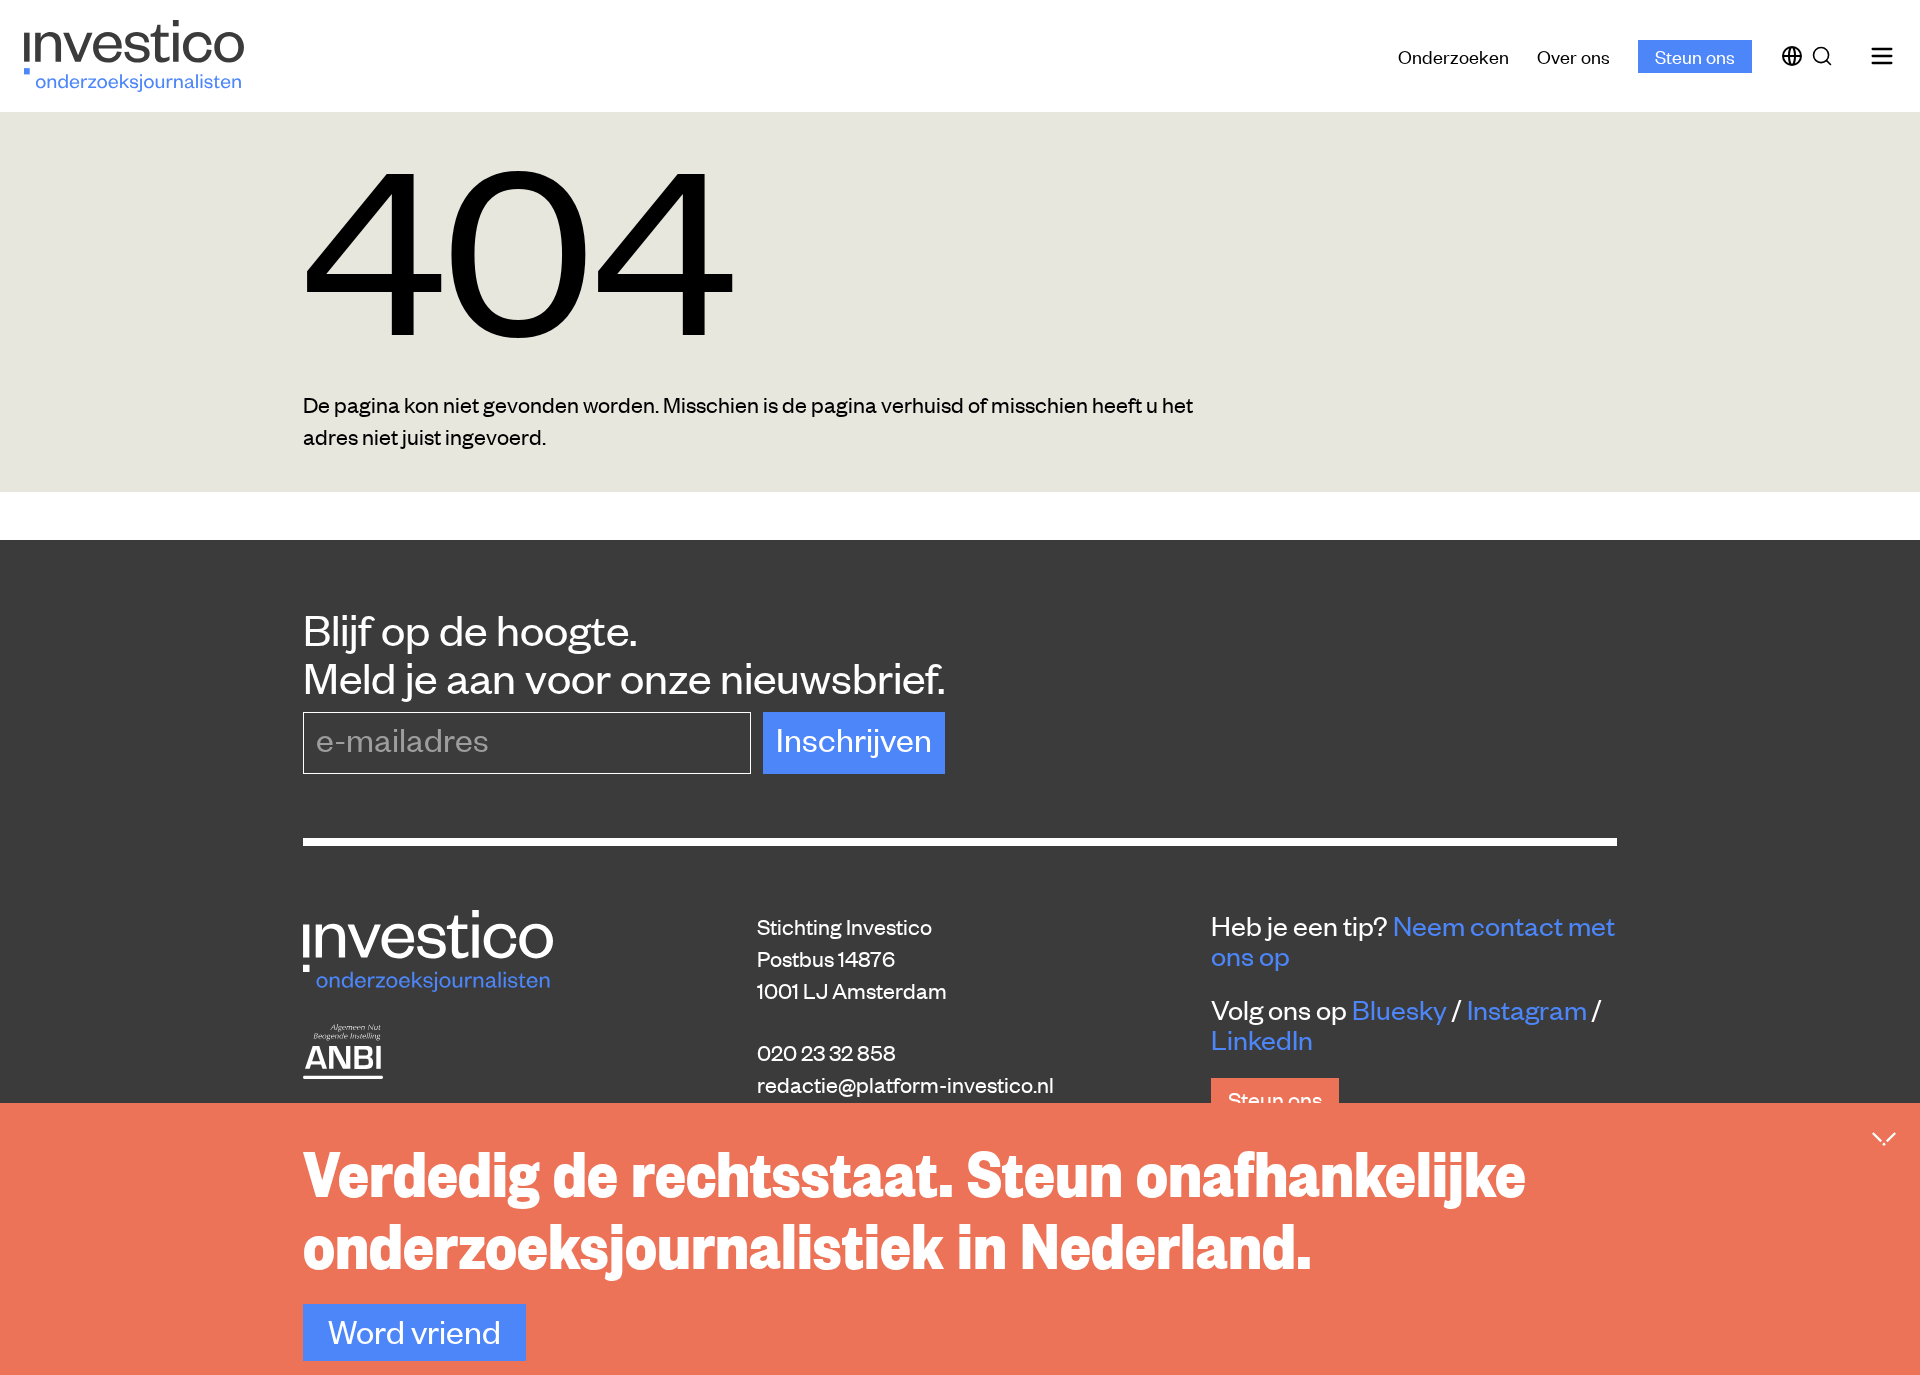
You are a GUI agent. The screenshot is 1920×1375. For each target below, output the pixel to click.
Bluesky (1399, 1009)
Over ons (1573, 55)
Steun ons (1695, 55)
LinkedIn (1262, 1039)
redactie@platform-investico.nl (905, 1084)
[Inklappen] (1884, 1139)
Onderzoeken (1453, 55)
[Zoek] (1826, 56)
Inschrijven (854, 738)
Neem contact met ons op (1413, 940)
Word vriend (414, 1330)
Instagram (1527, 1009)
